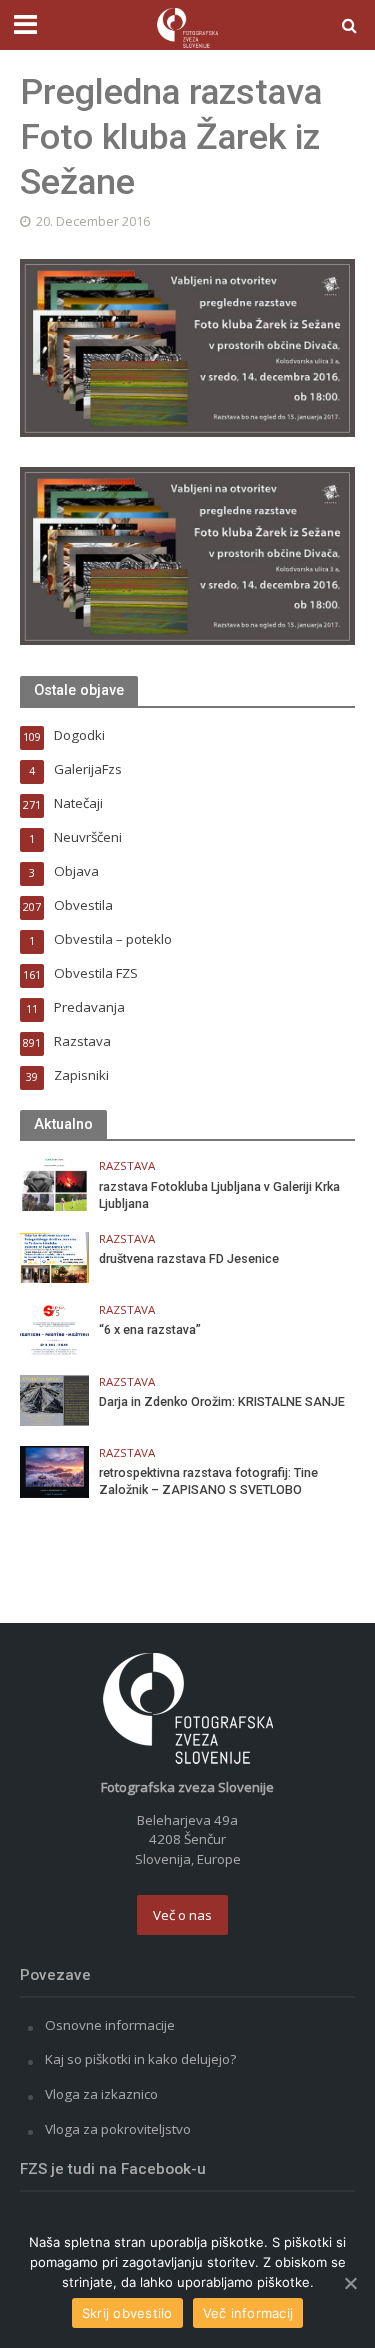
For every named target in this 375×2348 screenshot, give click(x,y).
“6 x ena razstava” (150, 1329)
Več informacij (248, 2313)
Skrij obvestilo (127, 2313)
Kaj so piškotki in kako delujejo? (140, 2059)
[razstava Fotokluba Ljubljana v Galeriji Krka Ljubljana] (54, 1184)
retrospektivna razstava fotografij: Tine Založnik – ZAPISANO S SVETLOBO (208, 1481)
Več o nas (182, 1915)
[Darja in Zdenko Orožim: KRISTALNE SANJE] (54, 1399)
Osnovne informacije (110, 2025)
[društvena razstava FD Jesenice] (54, 1256)
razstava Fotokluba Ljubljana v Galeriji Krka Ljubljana (219, 1195)
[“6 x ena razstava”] (54, 1327)
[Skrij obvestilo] (350, 2283)
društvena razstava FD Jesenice (189, 1258)
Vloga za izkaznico (101, 2094)
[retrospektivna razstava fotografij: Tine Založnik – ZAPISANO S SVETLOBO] (54, 1470)
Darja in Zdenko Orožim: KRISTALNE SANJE (222, 1401)
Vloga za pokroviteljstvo (118, 2129)
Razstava (127, 1166)
